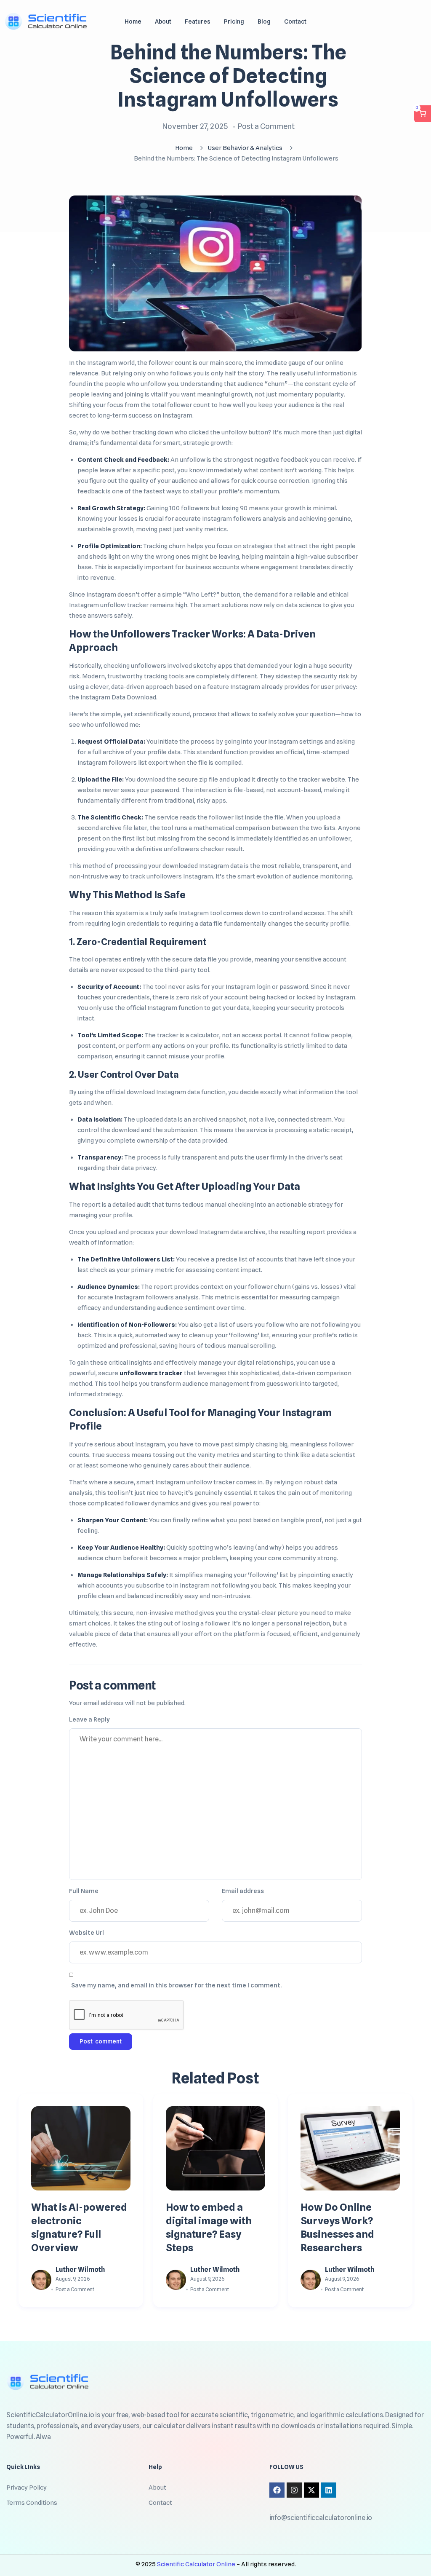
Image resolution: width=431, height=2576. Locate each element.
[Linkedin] (329, 2490)
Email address (243, 1891)
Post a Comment (266, 126)
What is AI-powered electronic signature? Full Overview (79, 2227)
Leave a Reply (89, 1719)
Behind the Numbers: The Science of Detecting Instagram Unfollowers (228, 76)
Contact (160, 2503)
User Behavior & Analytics (245, 148)
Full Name (84, 1891)
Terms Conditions (32, 2503)
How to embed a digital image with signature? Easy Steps (209, 2227)
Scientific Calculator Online (197, 2564)
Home (184, 148)
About (157, 2488)
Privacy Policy (27, 2488)
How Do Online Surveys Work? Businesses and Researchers (337, 2227)
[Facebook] (277, 2490)
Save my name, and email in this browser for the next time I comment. (176, 1985)
